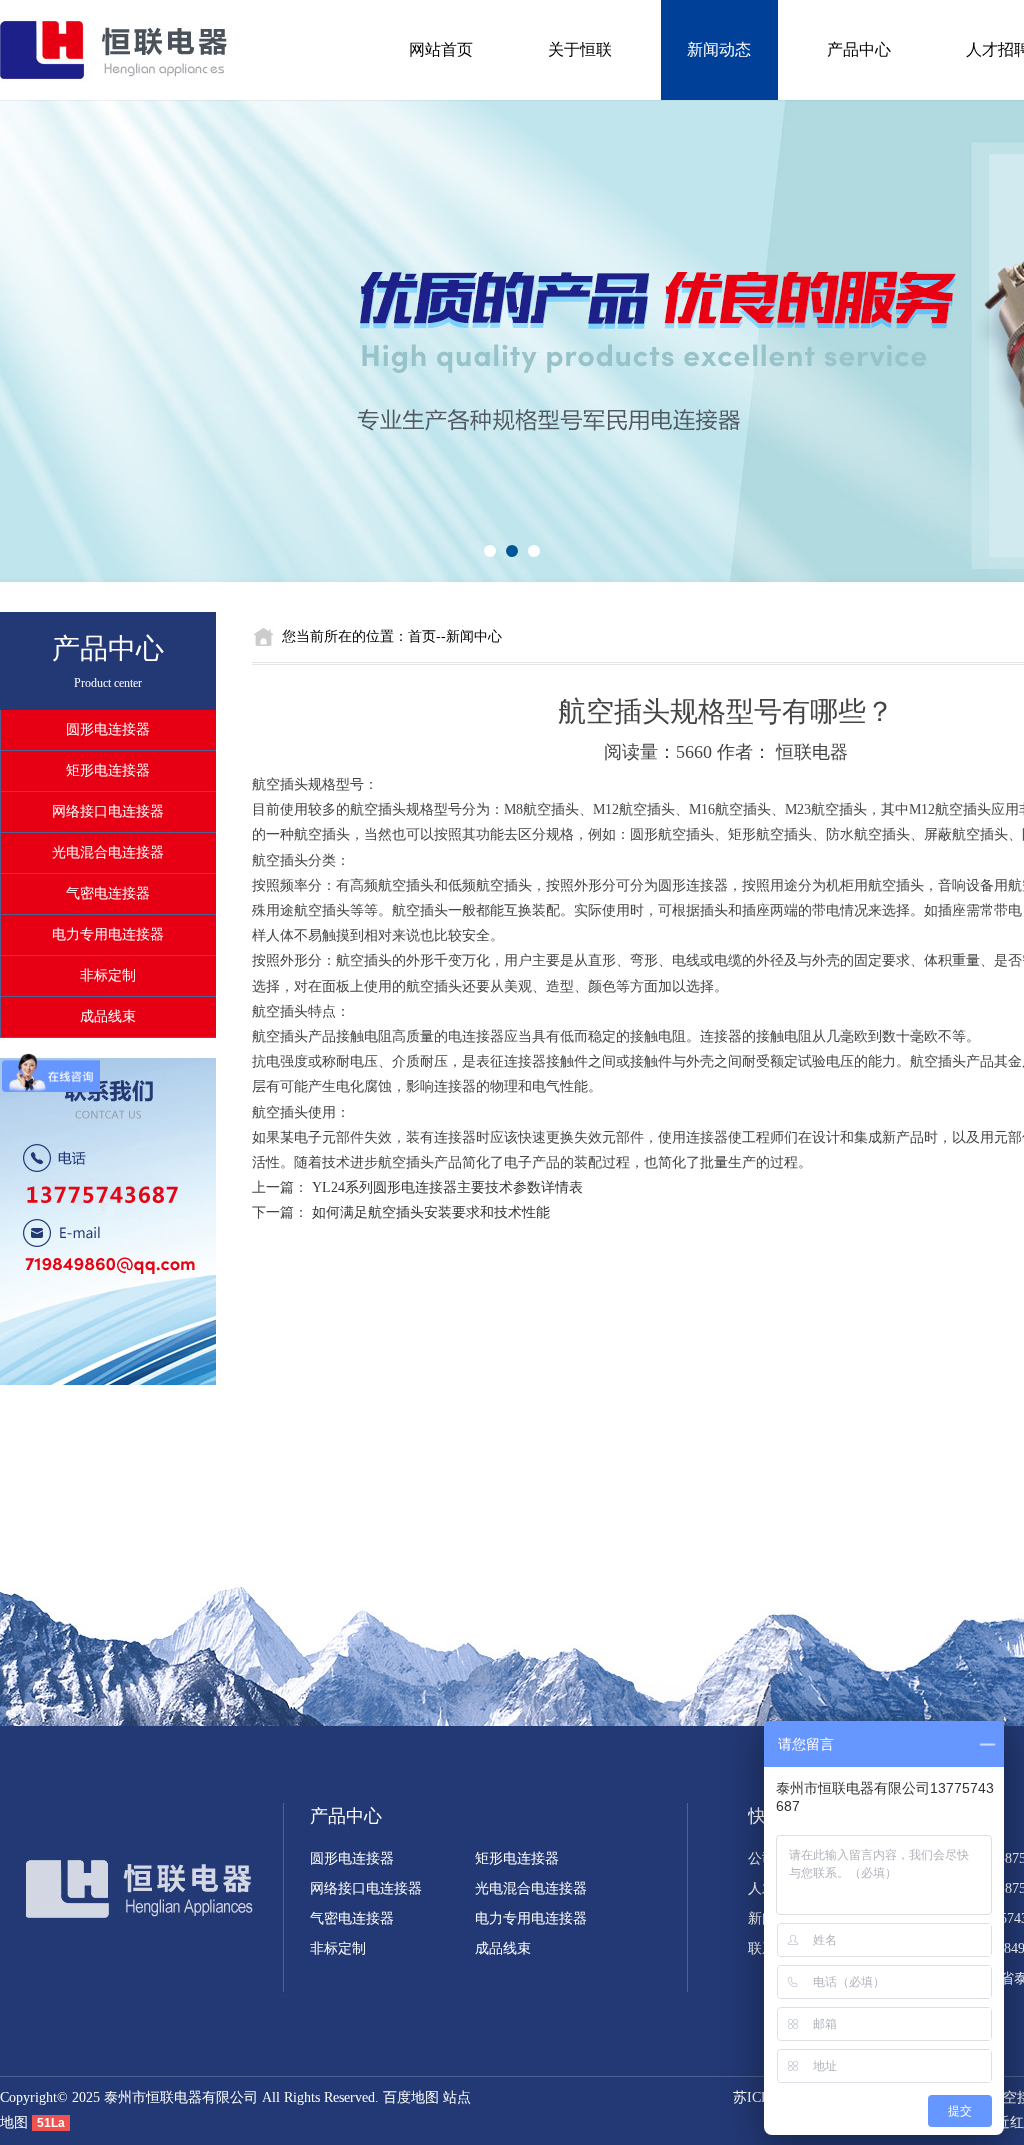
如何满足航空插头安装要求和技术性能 (431, 1212)
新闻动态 (719, 49)
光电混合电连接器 (108, 852)
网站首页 (441, 49)
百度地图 (411, 2097)
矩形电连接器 (108, 770)
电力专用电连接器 (108, 934)
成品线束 (108, 1016)
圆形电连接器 (108, 729)
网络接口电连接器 (108, 811)
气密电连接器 (108, 893)
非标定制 (108, 975)
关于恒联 (580, 49)
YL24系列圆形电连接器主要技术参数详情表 (447, 1187)
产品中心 (859, 49)
